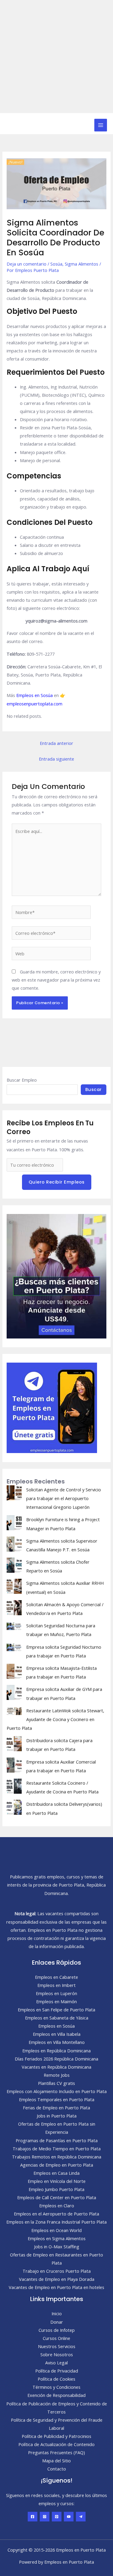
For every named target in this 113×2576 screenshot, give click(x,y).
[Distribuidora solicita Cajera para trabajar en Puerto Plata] (14, 1744)
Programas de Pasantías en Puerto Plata (57, 2140)
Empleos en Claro (57, 2206)
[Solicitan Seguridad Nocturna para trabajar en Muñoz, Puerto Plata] (14, 1626)
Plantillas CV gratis (56, 2083)
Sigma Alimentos (82, 264)
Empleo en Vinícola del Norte (57, 2181)
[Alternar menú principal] (101, 125)
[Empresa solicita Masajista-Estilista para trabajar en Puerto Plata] (14, 1671)
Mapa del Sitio (56, 2461)
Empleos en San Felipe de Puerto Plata (56, 2010)
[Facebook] (33, 2517)
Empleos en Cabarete (56, 1977)
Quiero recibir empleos (57, 1182)
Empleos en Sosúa (35, 695)
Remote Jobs (57, 2075)
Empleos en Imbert (56, 1985)
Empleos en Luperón (56, 1993)
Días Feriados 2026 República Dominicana (56, 2059)
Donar (57, 2322)
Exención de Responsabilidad (56, 2395)
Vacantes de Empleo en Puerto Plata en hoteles (56, 2287)
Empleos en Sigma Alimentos (57, 2238)
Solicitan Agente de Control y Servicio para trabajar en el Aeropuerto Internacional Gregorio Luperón (64, 1498)
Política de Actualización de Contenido (56, 2444)
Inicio (57, 2313)
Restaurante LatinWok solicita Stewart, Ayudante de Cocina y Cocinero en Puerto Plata (55, 1719)
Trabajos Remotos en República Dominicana (57, 2157)
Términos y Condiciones (56, 2387)
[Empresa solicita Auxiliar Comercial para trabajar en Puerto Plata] (14, 1765)
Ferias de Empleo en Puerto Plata (56, 2108)
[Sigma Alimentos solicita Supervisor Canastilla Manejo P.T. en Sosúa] (14, 1544)
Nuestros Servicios (57, 2346)
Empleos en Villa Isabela (57, 2034)
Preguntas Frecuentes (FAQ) (56, 2452)
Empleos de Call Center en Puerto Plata (57, 2197)
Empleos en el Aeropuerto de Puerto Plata (56, 2214)
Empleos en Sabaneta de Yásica (57, 2018)
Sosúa (56, 264)
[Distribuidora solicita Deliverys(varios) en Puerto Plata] (14, 1807)
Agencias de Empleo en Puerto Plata (57, 2165)
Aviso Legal (56, 2363)
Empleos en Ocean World (56, 2230)
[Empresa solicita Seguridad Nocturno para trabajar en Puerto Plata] (14, 1647)
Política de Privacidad (57, 2371)
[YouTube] (69, 2517)
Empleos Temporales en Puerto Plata (57, 2099)
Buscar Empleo (22, 1080)
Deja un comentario (27, 264)
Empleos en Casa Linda (56, 2173)
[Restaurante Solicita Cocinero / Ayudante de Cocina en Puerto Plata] (14, 1786)
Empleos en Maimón (56, 2001)
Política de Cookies (56, 2379)
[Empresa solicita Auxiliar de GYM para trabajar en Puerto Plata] (14, 1692)
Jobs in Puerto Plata (57, 2116)
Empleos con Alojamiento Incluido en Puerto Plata (57, 2091)
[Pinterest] (57, 2517)
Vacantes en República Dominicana (56, 2067)
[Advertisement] (56, 57)
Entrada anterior (56, 743)
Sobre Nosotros (57, 2354)
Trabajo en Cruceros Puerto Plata (57, 2271)
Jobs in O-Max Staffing (57, 2247)
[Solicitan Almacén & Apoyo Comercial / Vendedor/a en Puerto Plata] (14, 1608)
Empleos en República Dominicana (56, 2051)
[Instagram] (45, 2517)
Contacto (57, 2469)
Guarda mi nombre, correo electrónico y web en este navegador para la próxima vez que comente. (56, 980)
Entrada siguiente (56, 759)
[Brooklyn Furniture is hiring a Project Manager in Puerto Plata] (14, 1523)
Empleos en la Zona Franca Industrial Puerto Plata (56, 2222)
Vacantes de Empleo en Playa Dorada (57, 2279)
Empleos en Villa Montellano (57, 2042)
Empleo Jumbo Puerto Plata (56, 2189)
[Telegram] (81, 2517)
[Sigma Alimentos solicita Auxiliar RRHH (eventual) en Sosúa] (14, 1586)
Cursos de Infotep (57, 2330)
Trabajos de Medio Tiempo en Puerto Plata (57, 2149)
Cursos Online (56, 2338)
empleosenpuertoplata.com (35, 704)
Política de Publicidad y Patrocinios (56, 2436)
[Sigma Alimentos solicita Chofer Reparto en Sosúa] (14, 1565)
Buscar (94, 1089)
